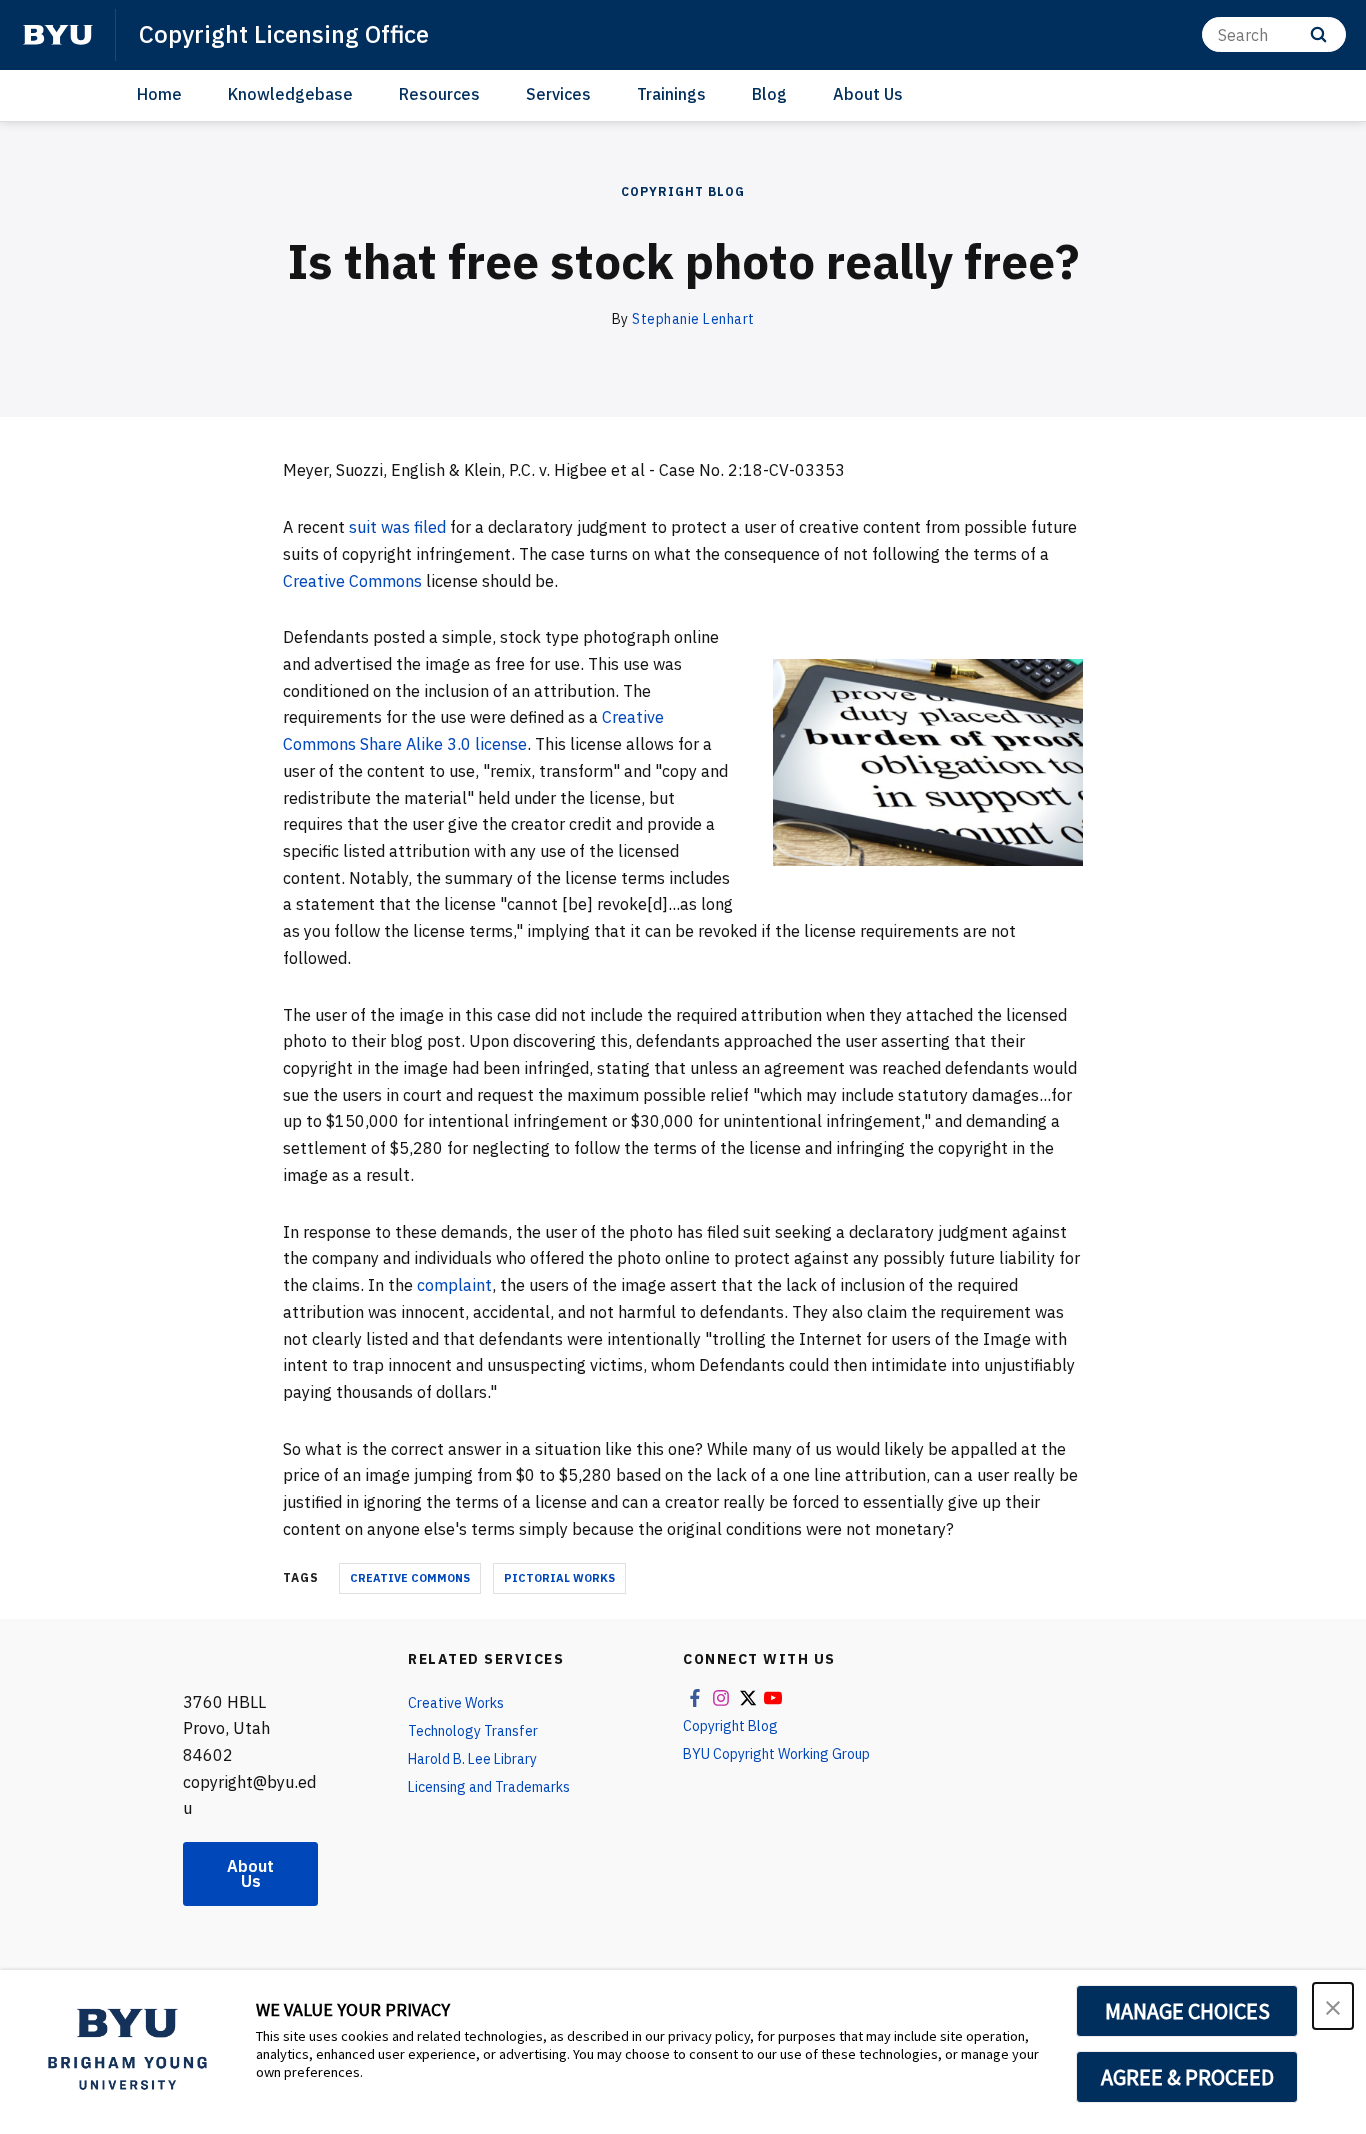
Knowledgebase (290, 94)
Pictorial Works (559, 1578)
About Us (868, 94)
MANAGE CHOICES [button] (1187, 2011)
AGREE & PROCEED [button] (1187, 2077)
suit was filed (397, 527)
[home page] (58, 35)
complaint (454, 1285)
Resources (439, 94)
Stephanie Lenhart (693, 319)
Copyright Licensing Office (284, 34)
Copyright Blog (683, 191)
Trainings (671, 94)
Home (159, 94)
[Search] (1318, 34)
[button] (1333, 2006)
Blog (769, 94)
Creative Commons (352, 581)
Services (558, 94)
